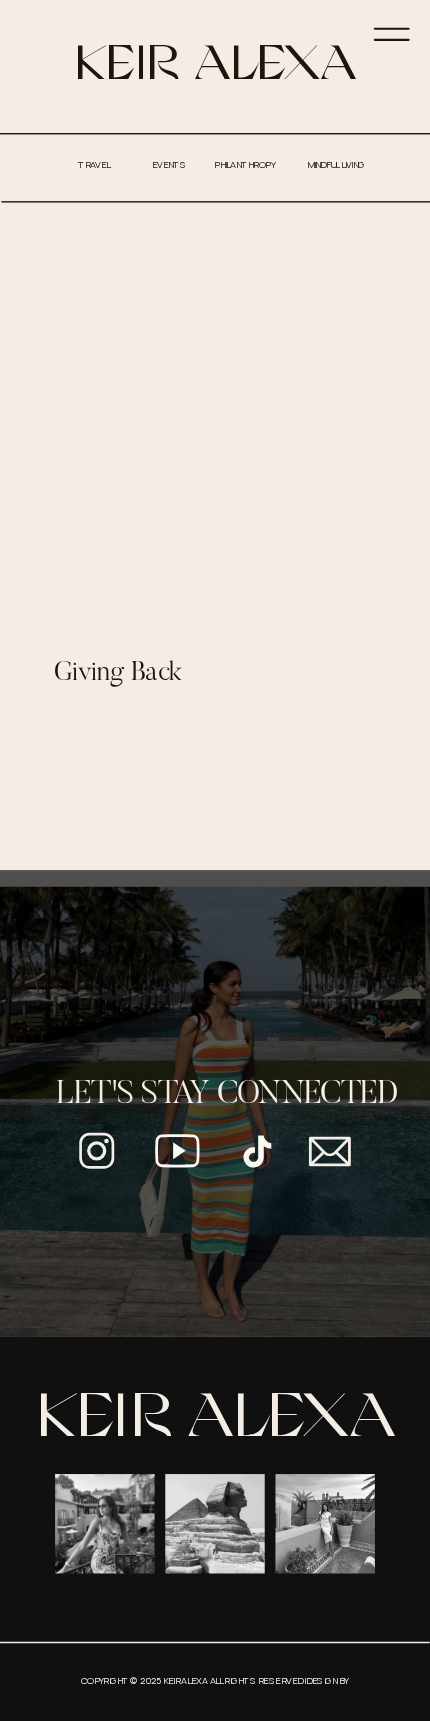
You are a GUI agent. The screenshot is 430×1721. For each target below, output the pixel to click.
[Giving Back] (215, 422)
